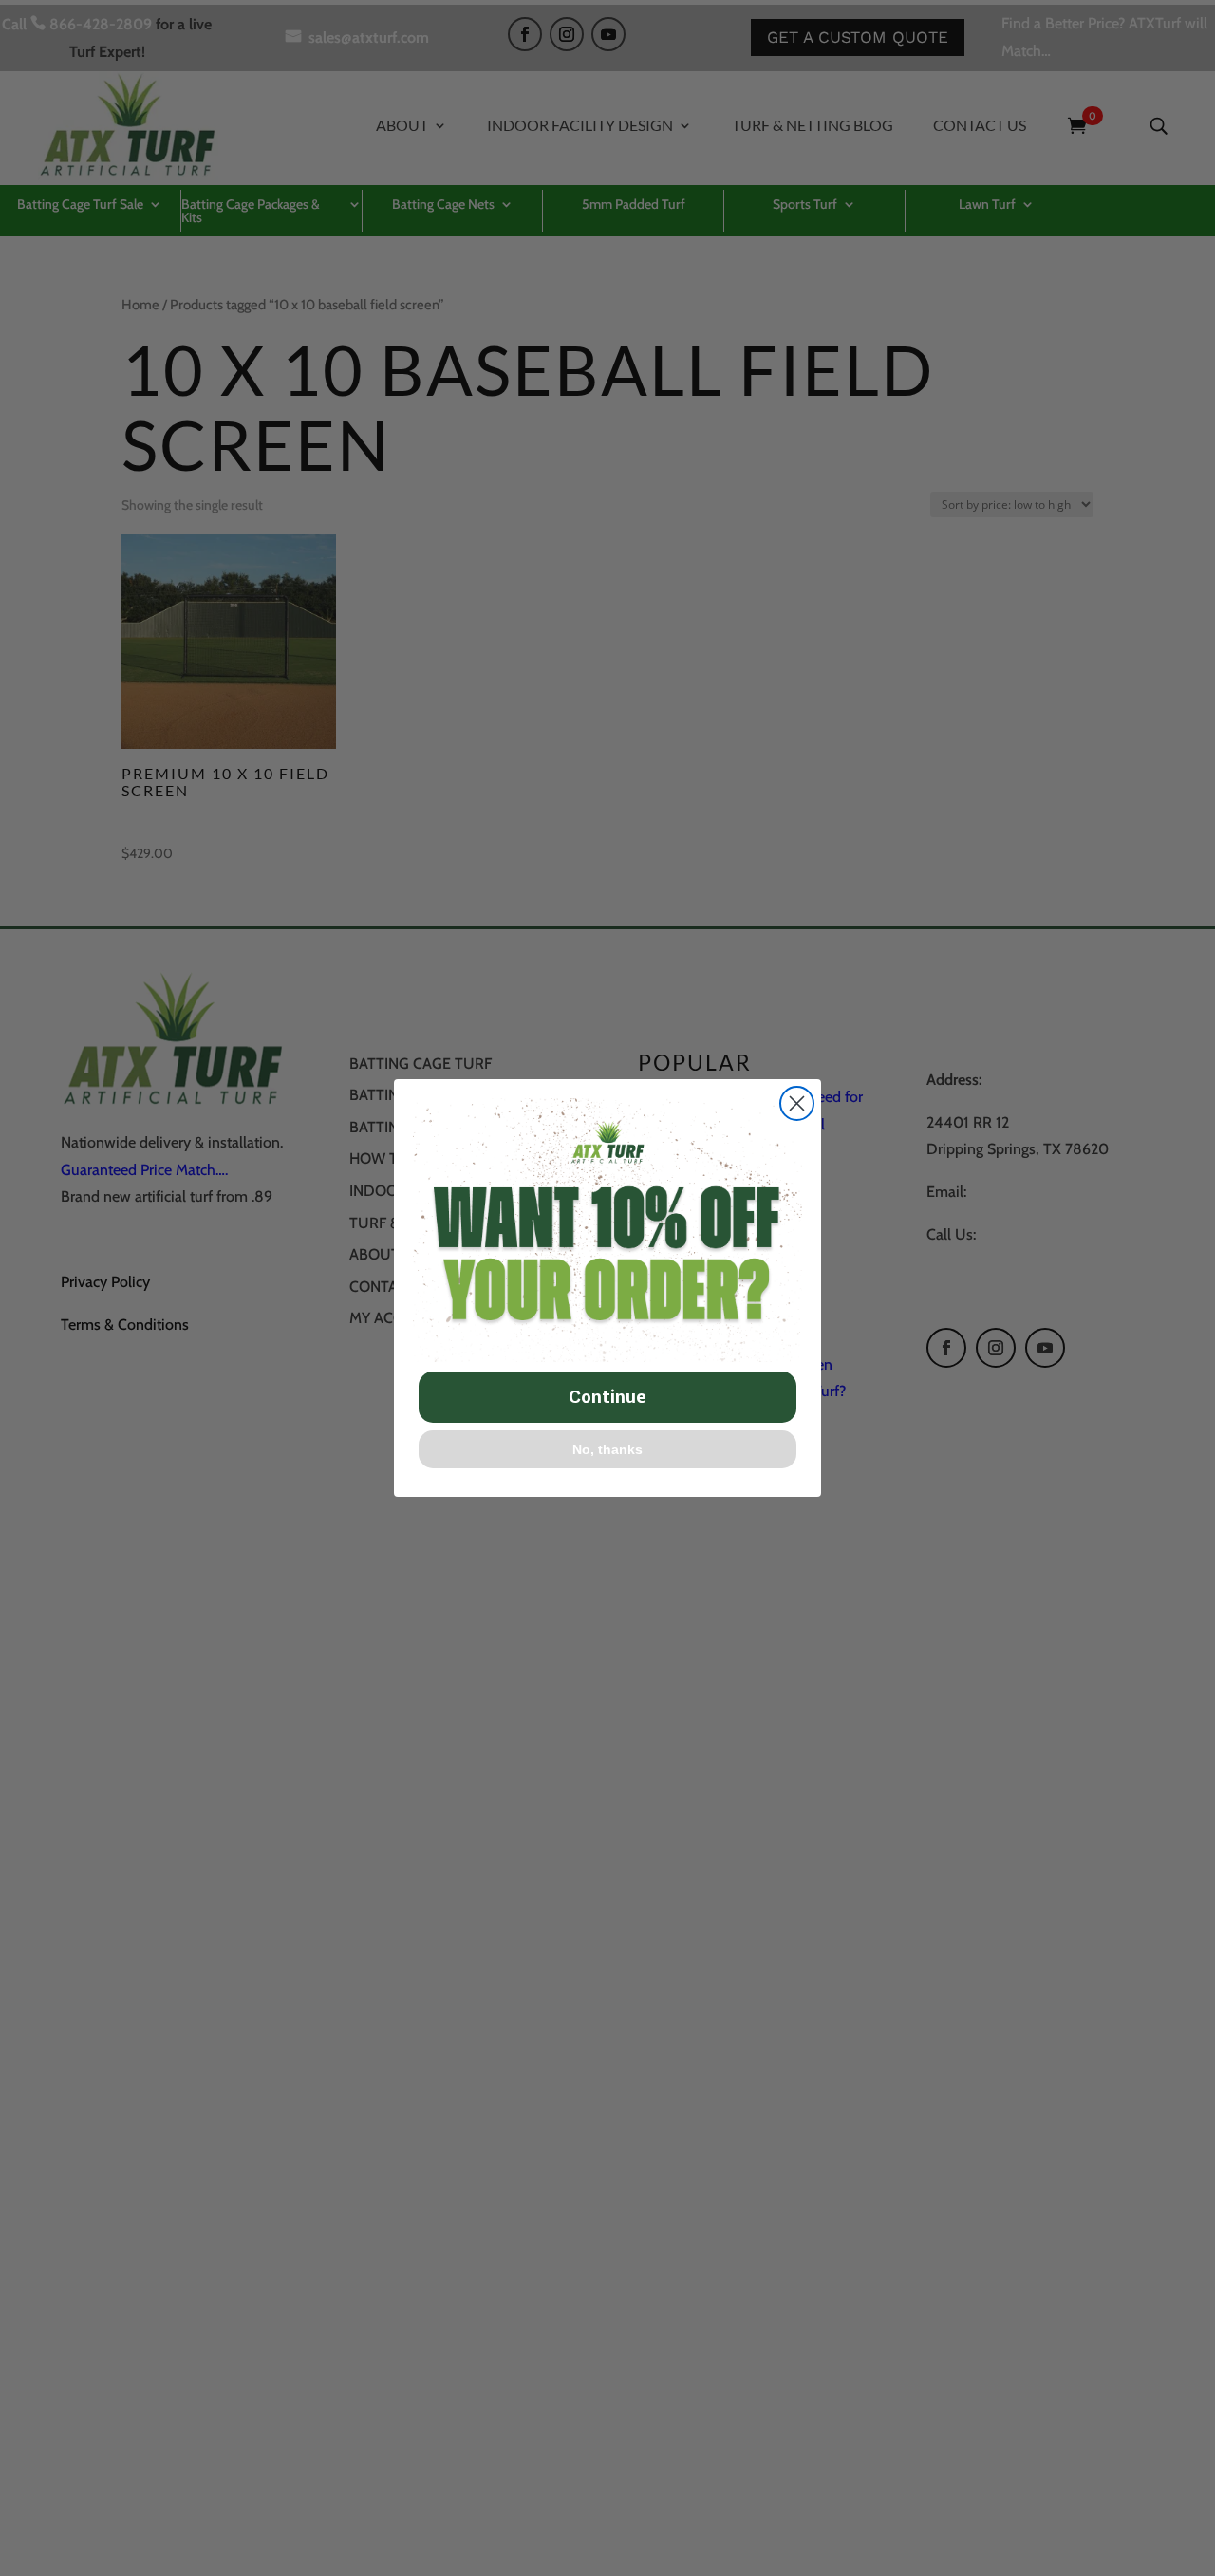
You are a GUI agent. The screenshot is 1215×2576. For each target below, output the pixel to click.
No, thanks (607, 1449)
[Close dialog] (797, 1103)
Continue (607, 1397)
